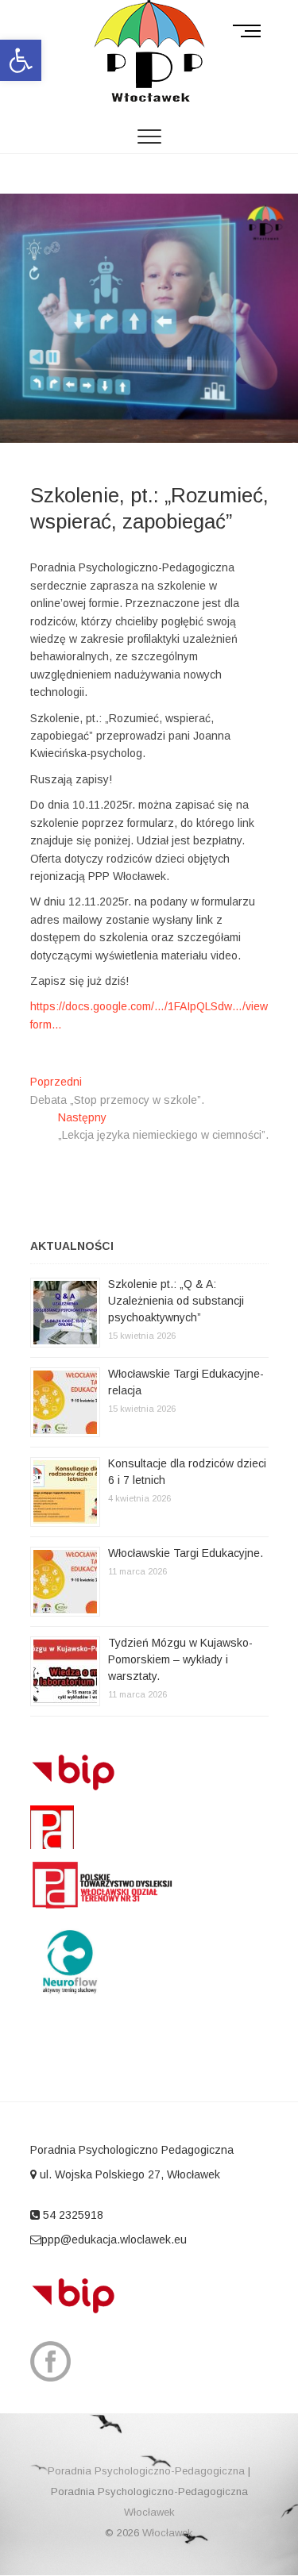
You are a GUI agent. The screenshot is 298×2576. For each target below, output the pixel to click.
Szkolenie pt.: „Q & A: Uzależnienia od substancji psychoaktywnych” (176, 1301)
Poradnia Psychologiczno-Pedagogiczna (146, 2471)
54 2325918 (72, 2215)
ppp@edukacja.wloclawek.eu (114, 2240)
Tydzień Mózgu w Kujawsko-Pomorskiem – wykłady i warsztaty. (180, 1659)
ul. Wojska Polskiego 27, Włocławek (128, 2174)
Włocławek (149, 2512)
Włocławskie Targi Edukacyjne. (186, 1553)
